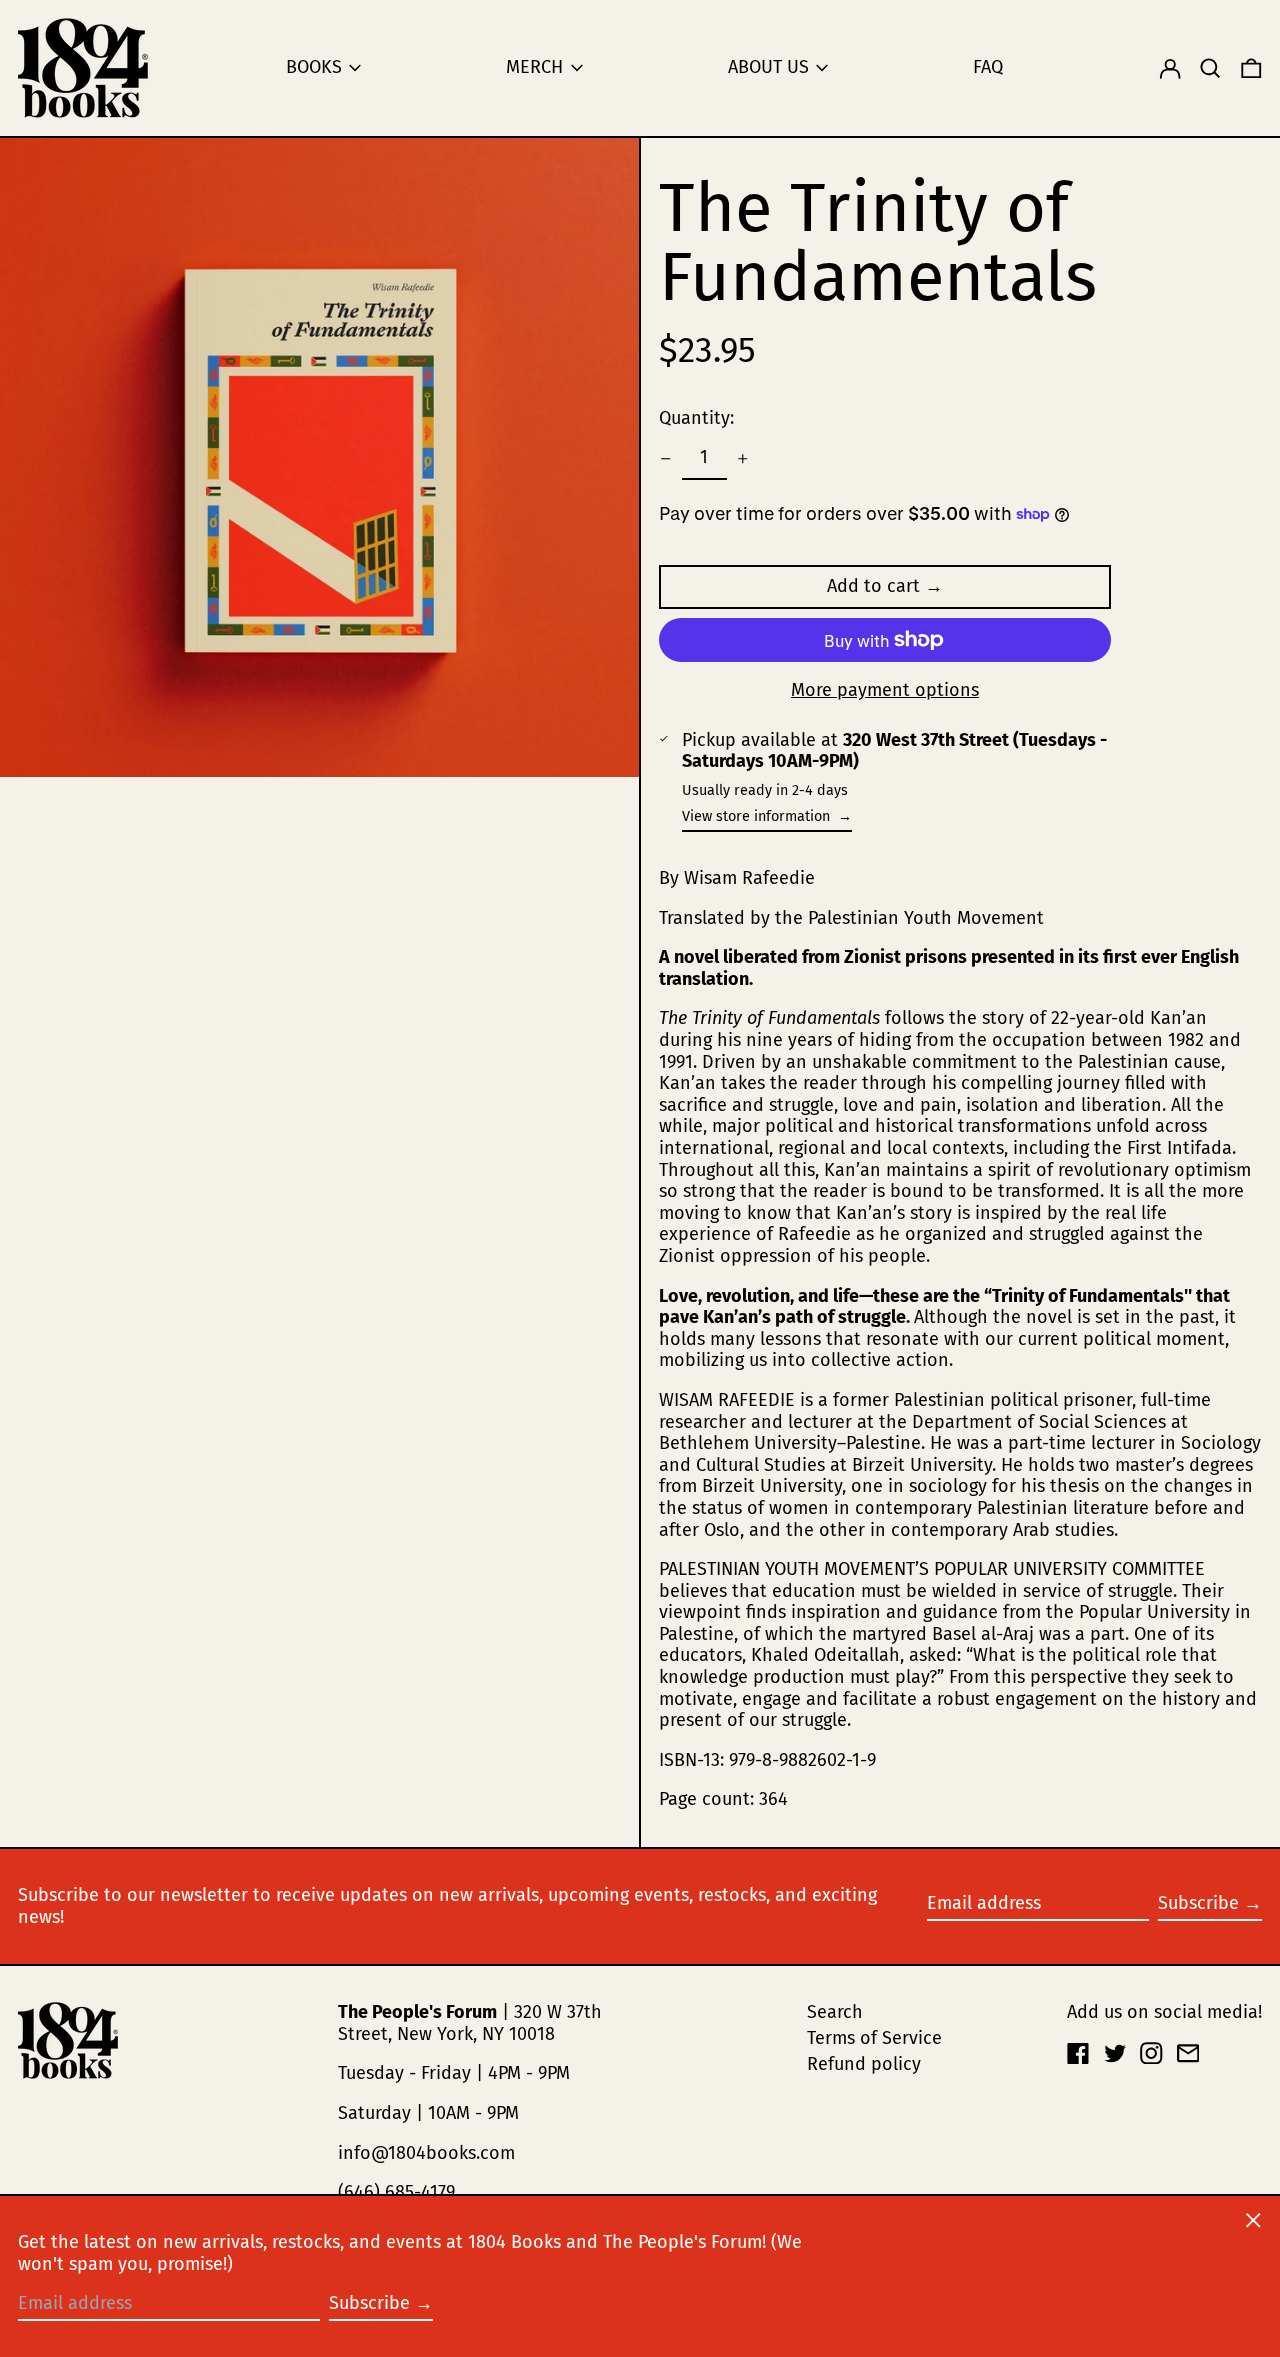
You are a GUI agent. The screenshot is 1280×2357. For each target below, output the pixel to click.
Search (835, 2012)
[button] (1210, 68)
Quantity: (696, 418)
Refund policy (864, 2064)
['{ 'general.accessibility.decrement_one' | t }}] (666, 459)
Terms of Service (874, 2038)
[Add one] (743, 459)
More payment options (885, 690)
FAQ (988, 67)
